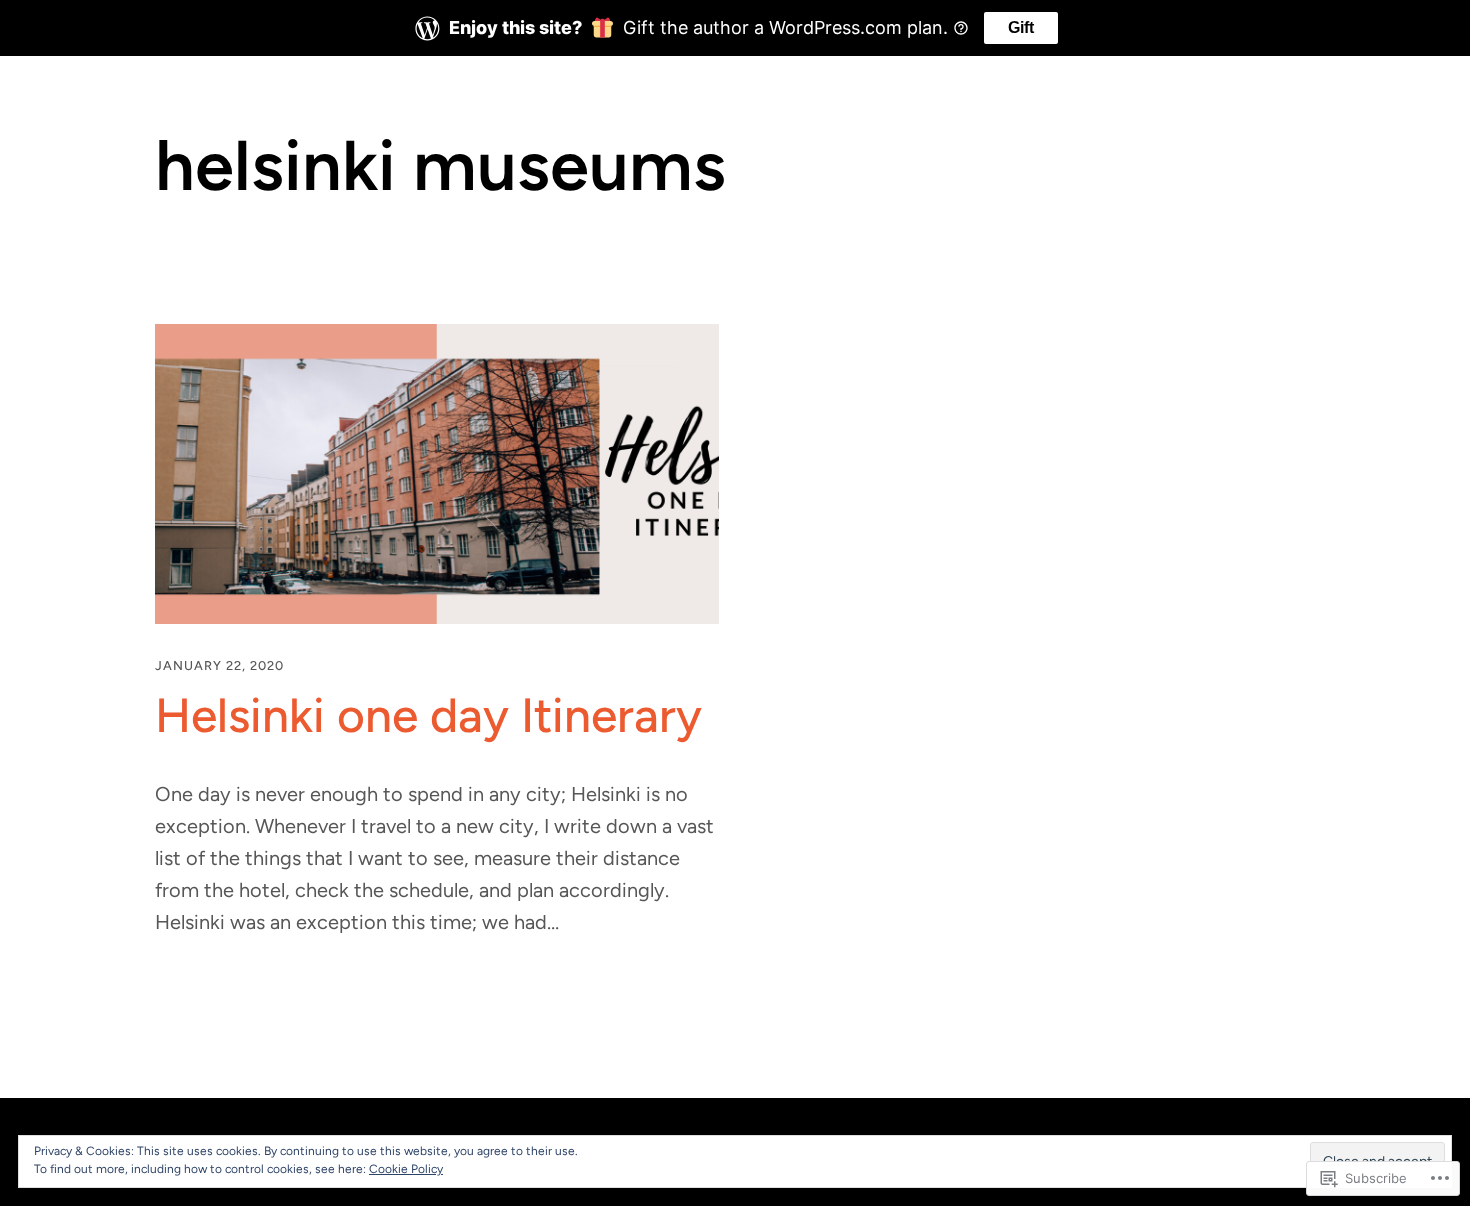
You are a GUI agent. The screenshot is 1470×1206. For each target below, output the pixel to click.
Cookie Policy (406, 1169)
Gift (1021, 27)
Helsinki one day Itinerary (428, 715)
